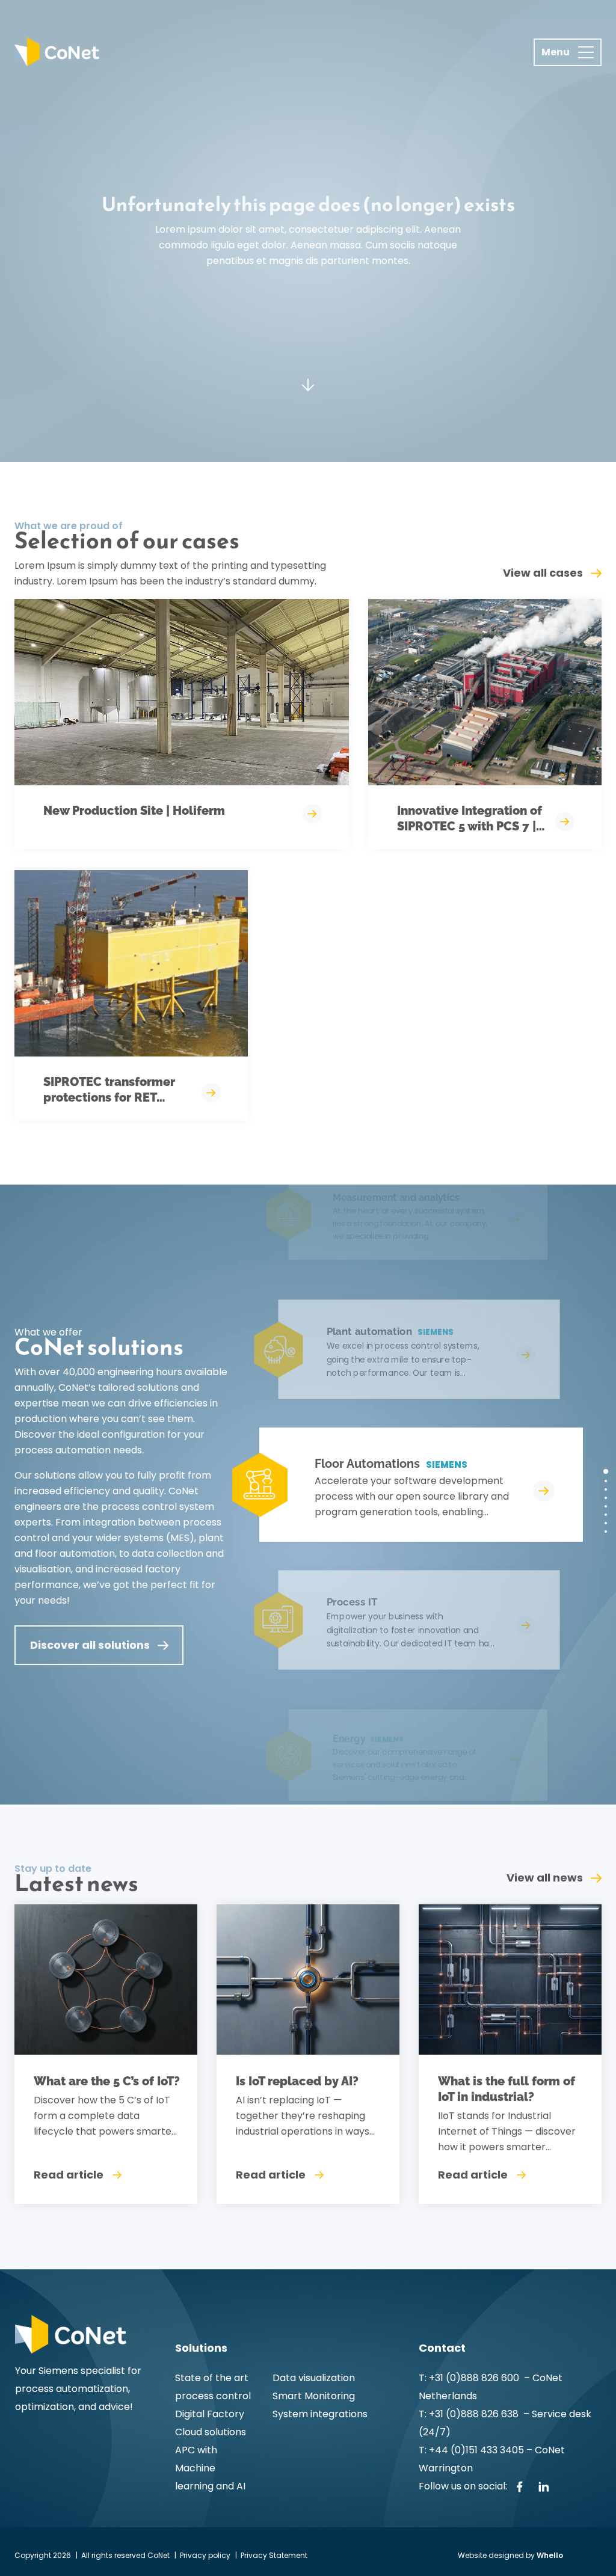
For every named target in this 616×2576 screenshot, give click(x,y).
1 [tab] (606, 1471)
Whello (550, 2555)
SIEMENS (447, 1464)
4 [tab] (606, 1498)
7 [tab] (606, 1523)
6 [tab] (606, 1515)
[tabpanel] (405, 1485)
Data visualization (314, 2378)
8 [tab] (606, 1532)
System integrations (320, 2414)
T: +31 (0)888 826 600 (470, 2378)
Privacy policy (205, 2555)
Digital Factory (210, 2414)
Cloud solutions (211, 2432)
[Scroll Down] (308, 385)
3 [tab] (606, 1489)
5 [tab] (606, 1506)
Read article (69, 2175)
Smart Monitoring (314, 2396)
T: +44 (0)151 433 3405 (471, 2450)
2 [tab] (606, 1481)
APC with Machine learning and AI (210, 2468)
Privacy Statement (274, 2555)
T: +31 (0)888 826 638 (471, 2414)
